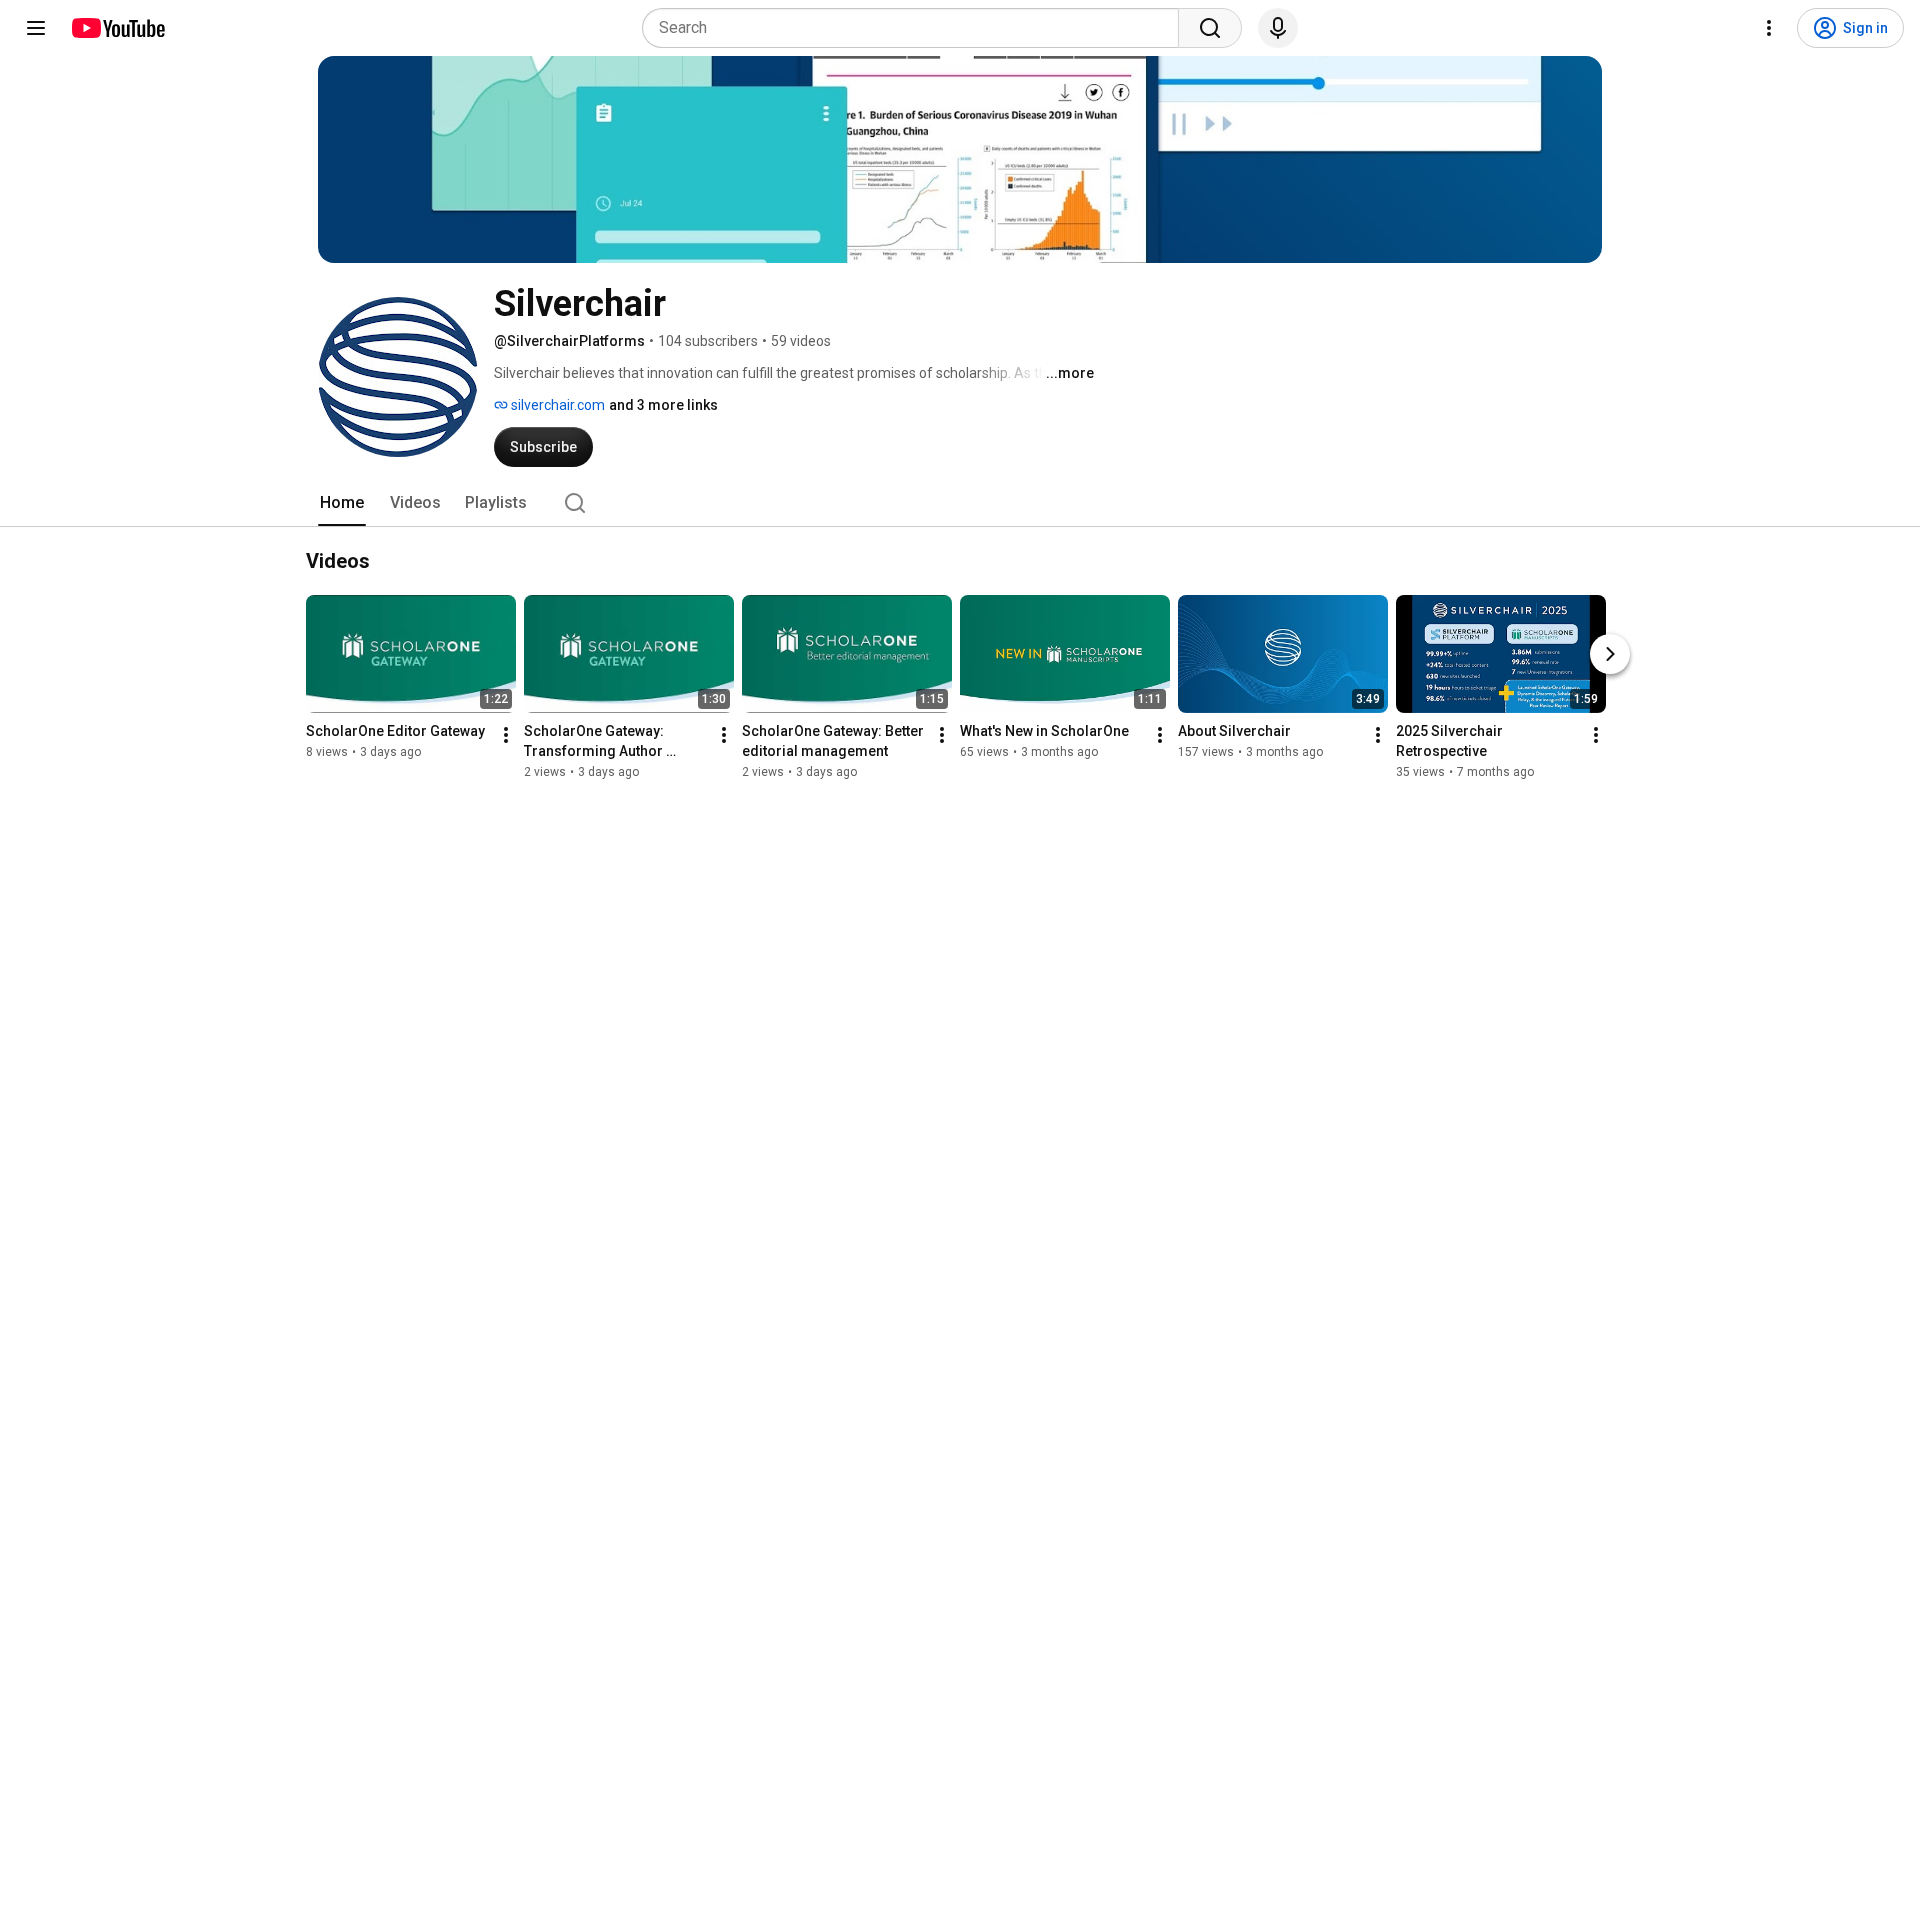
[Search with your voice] (1278, 28)
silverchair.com (556, 405)
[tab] (342, 503)
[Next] (1610, 654)
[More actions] (506, 735)
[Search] (1210, 28)
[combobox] (916, 28)
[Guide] (36, 28)
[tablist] (960, 503)
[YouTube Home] (117, 28)
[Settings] (1769, 28)
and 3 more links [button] (663, 405)
